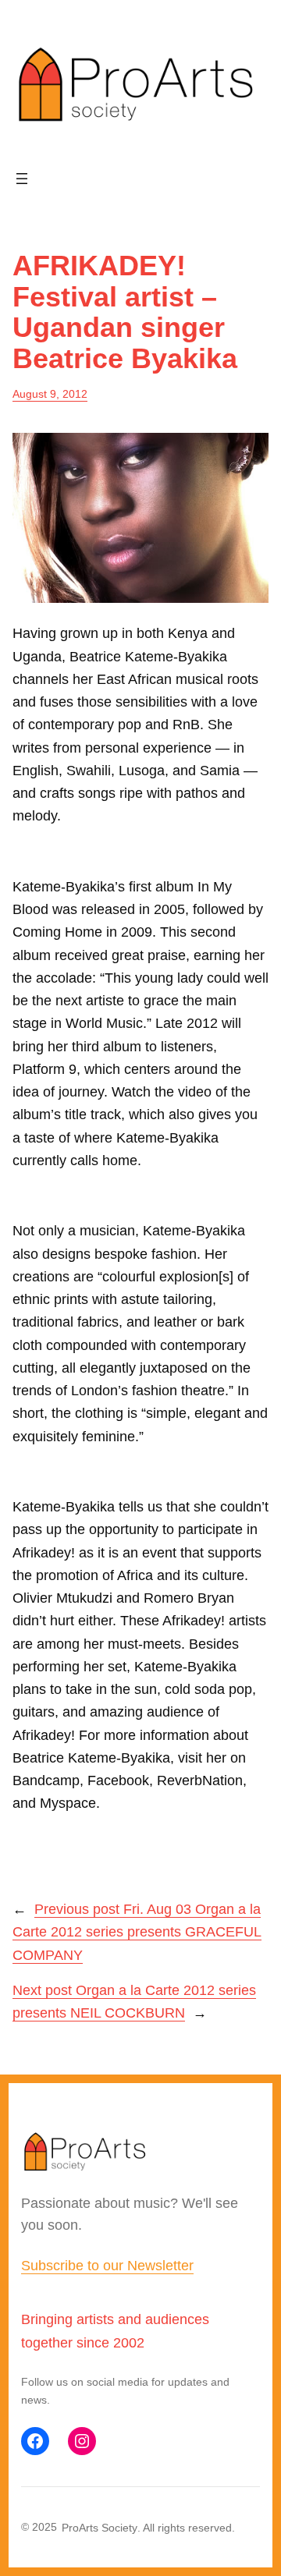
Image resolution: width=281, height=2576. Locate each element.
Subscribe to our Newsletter (107, 2266)
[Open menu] (22, 179)
